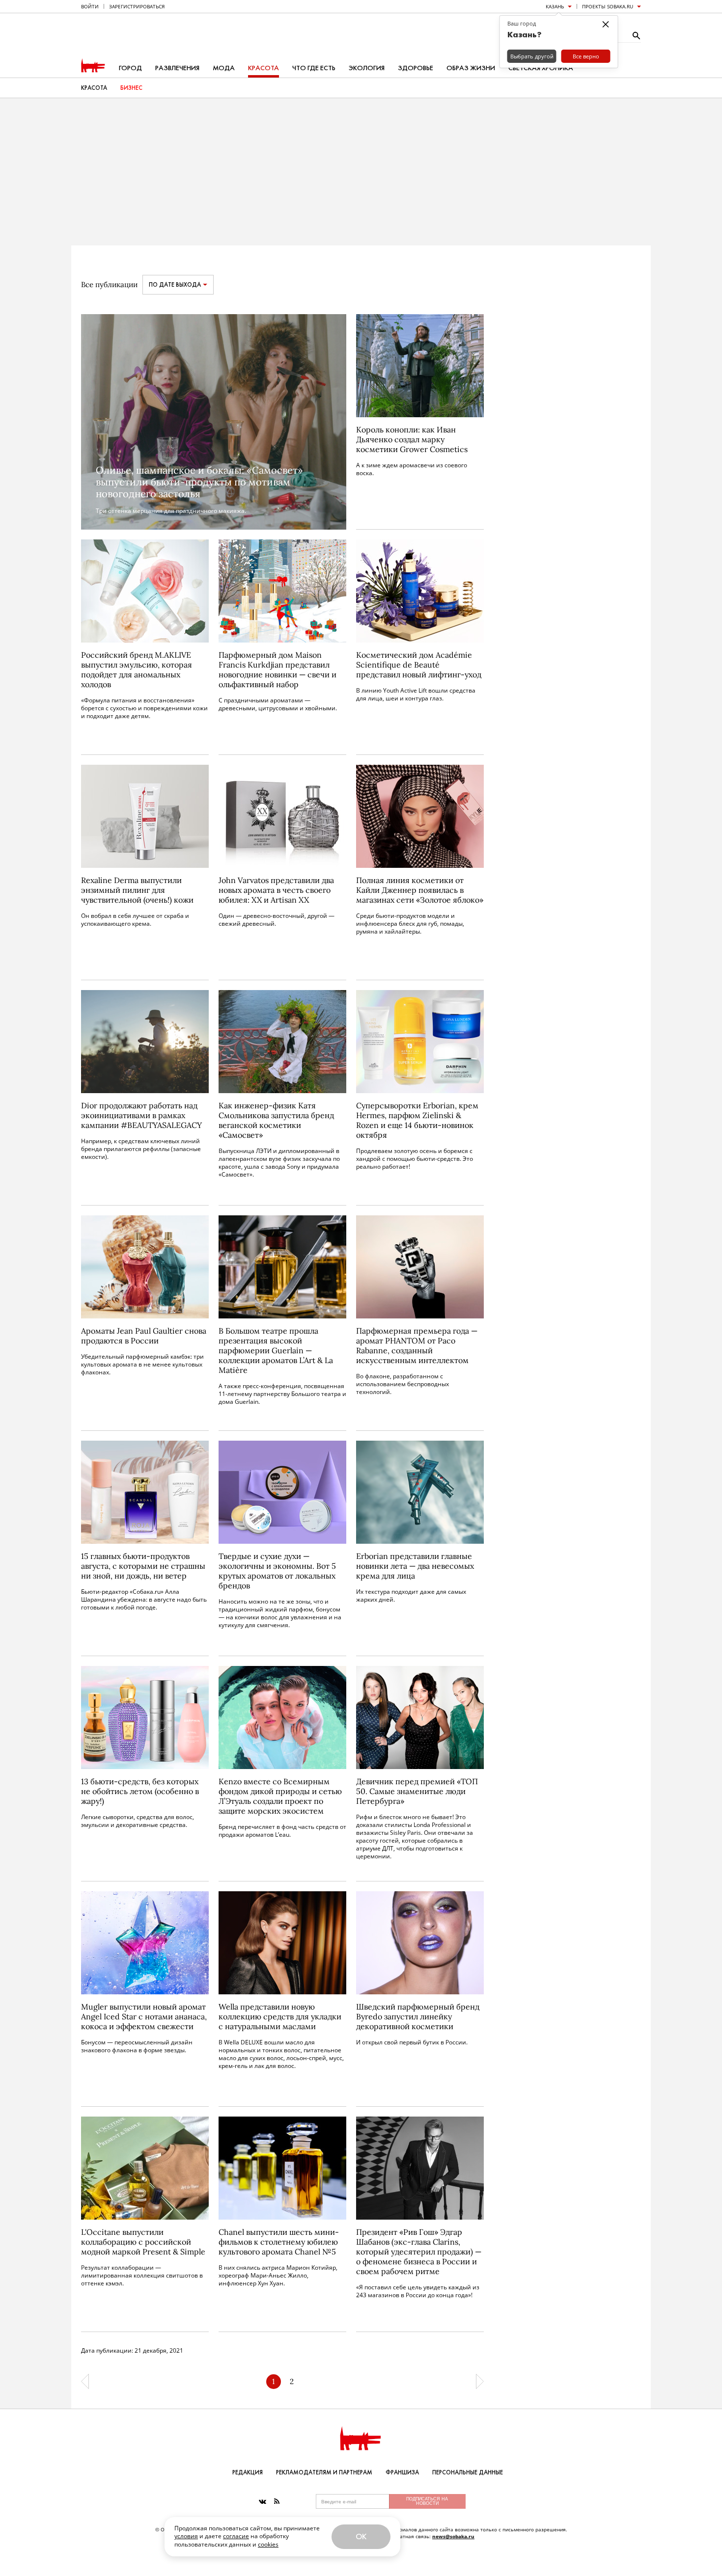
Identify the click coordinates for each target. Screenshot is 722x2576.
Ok (361, 2536)
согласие (236, 2536)
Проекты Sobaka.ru (608, 6)
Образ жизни (471, 68)
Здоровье (416, 68)
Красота (264, 68)
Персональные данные (468, 2472)
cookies (268, 2544)
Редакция (248, 2472)
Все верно (586, 56)
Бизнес (131, 88)
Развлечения (177, 68)
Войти (90, 6)
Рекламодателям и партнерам (324, 2472)
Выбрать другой (532, 56)
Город (130, 68)
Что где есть (314, 68)
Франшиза (402, 2472)
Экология (367, 68)
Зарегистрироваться (137, 6)
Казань (555, 6)
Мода (224, 68)
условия (186, 2536)
